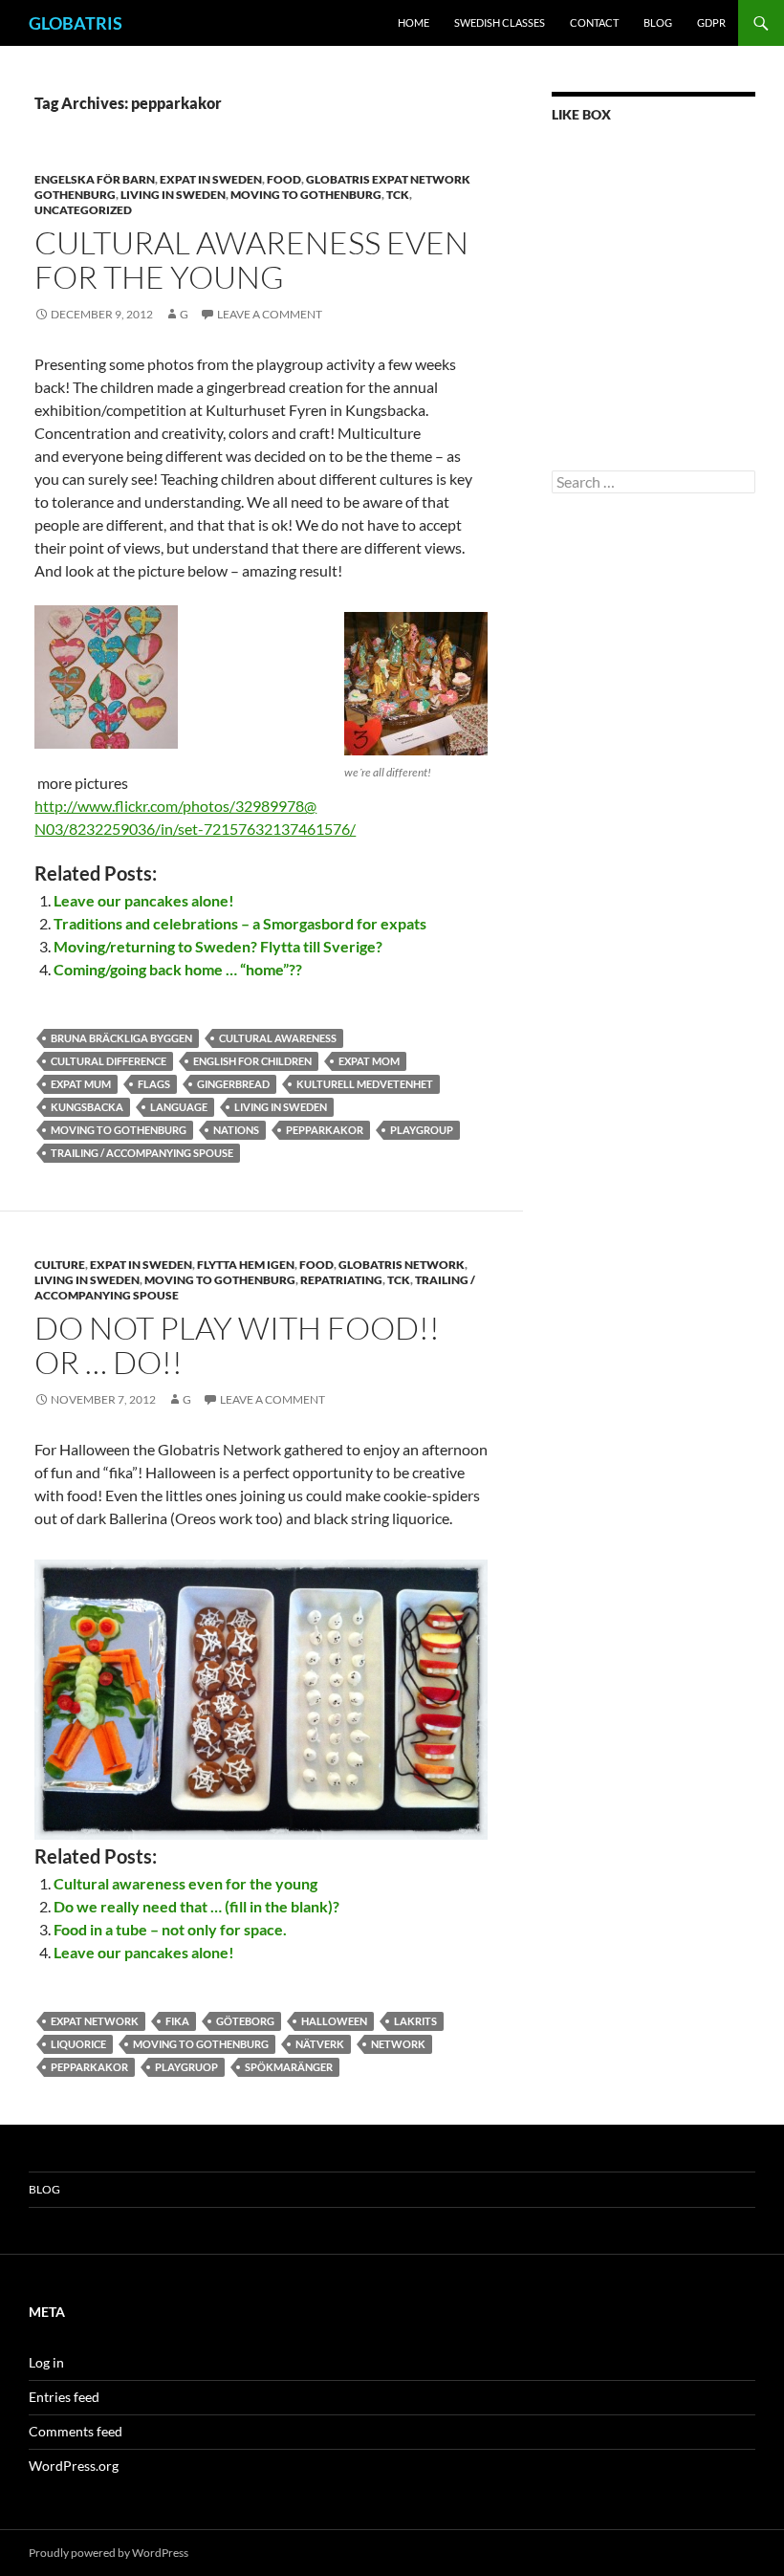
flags (154, 1084)
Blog (658, 22)
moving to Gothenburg (306, 195)
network (398, 2044)
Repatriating (341, 1280)
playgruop (186, 2067)
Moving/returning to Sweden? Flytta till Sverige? (218, 946)
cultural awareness (278, 1038)
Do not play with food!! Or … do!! (237, 1345)
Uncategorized (83, 210)
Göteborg (245, 2021)
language (179, 1107)
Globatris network (402, 1265)
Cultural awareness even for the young (251, 260)
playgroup (422, 1130)
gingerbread (233, 1084)
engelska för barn (95, 179)
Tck (398, 195)
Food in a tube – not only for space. (170, 1929)
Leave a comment (270, 314)
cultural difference (109, 1061)
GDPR (711, 22)
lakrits (415, 2021)
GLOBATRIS (76, 23)
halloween (334, 2021)
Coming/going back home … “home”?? (178, 969)
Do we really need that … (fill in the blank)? (196, 1906)
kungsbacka (87, 1107)
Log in (46, 2362)
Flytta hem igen (246, 1265)
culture (60, 1265)
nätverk (320, 2044)
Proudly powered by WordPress (109, 2553)
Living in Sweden (173, 195)
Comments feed (76, 2431)
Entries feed (64, 2397)
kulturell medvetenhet (365, 1084)
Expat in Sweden (211, 179)
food (284, 179)
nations (236, 1130)
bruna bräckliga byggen (121, 1038)
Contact (594, 22)
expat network (95, 2021)
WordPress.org (74, 2466)
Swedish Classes (500, 22)
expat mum (81, 1084)
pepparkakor (325, 1130)
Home (414, 22)
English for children (252, 1061)
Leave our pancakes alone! (144, 900)
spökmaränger (289, 2067)
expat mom (369, 1061)
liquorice (78, 2044)
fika (177, 2021)
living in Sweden (281, 1107)
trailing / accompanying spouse (142, 1153)
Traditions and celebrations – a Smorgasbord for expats (240, 923)
